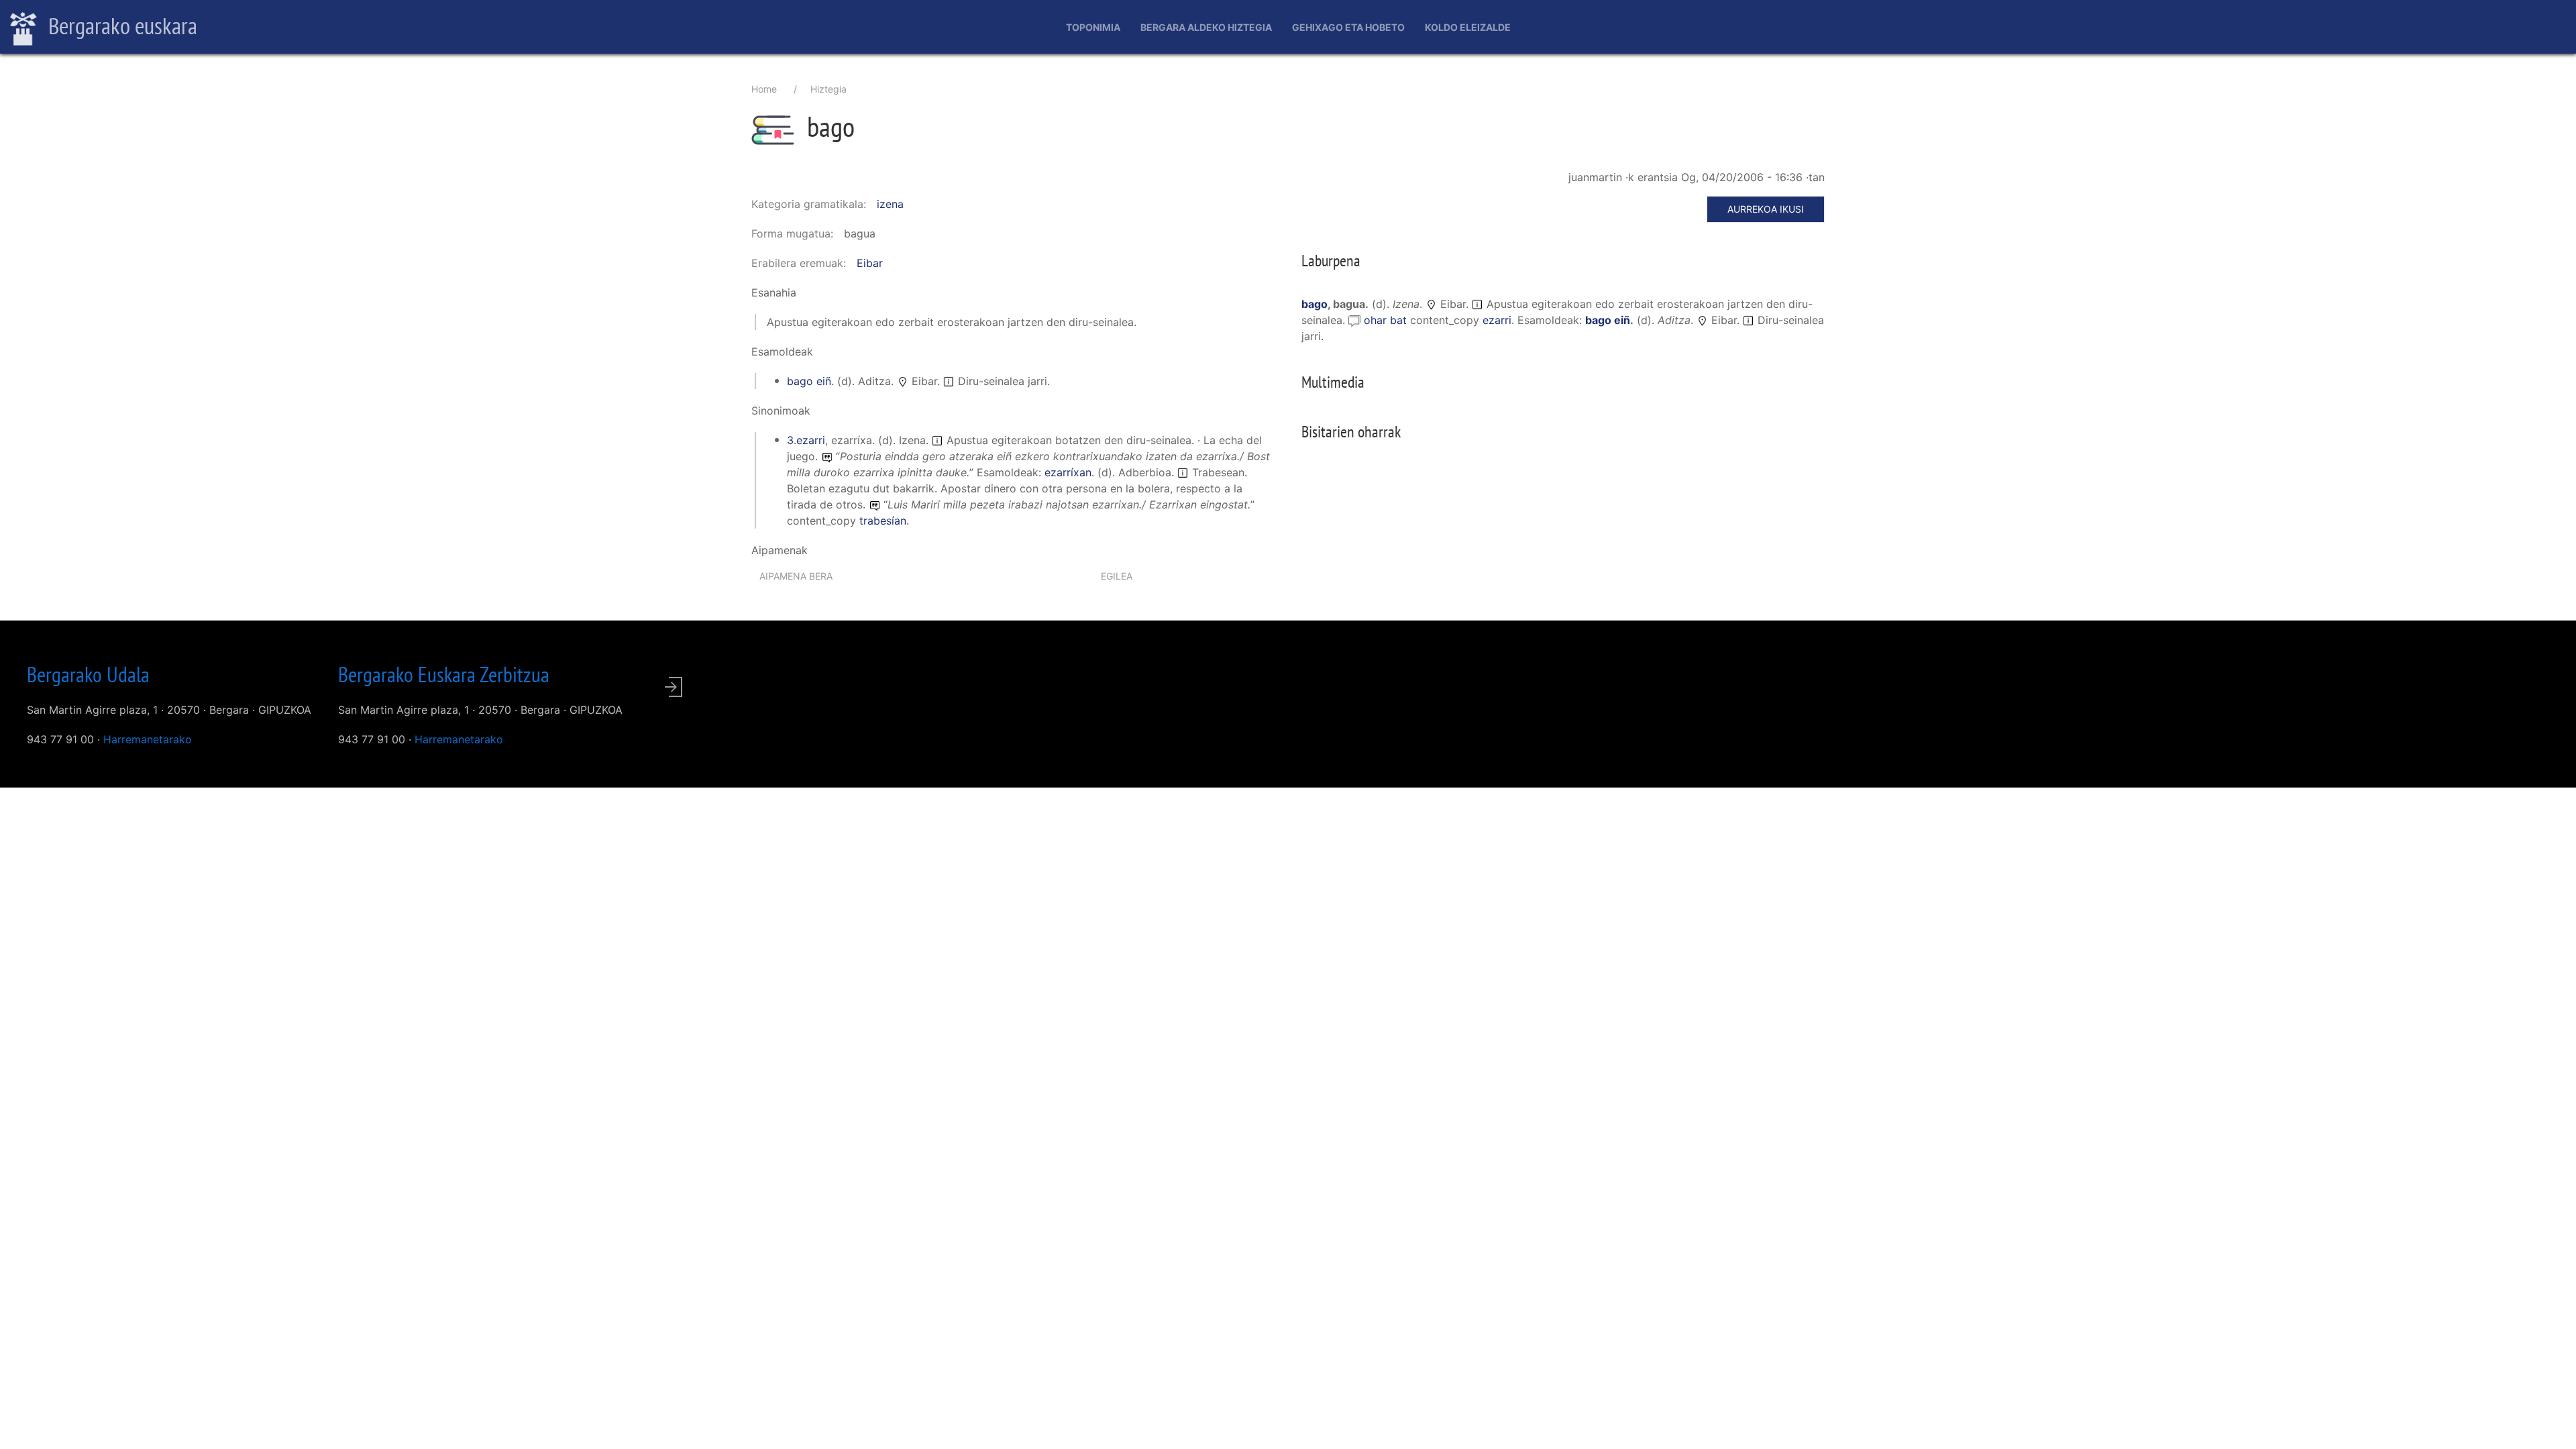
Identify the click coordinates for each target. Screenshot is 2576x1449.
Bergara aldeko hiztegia (1206, 27)
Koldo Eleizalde (1468, 27)
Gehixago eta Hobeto (1348, 27)
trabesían (883, 521)
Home (764, 89)
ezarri (811, 440)
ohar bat (1387, 320)
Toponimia (1093, 27)
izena (890, 204)
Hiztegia (828, 89)
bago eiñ (809, 381)
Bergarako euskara (120, 25)
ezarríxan (1068, 472)
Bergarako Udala (88, 674)
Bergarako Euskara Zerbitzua (444, 674)
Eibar (870, 263)
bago (1314, 304)
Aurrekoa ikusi (1766, 209)
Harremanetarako (148, 739)
